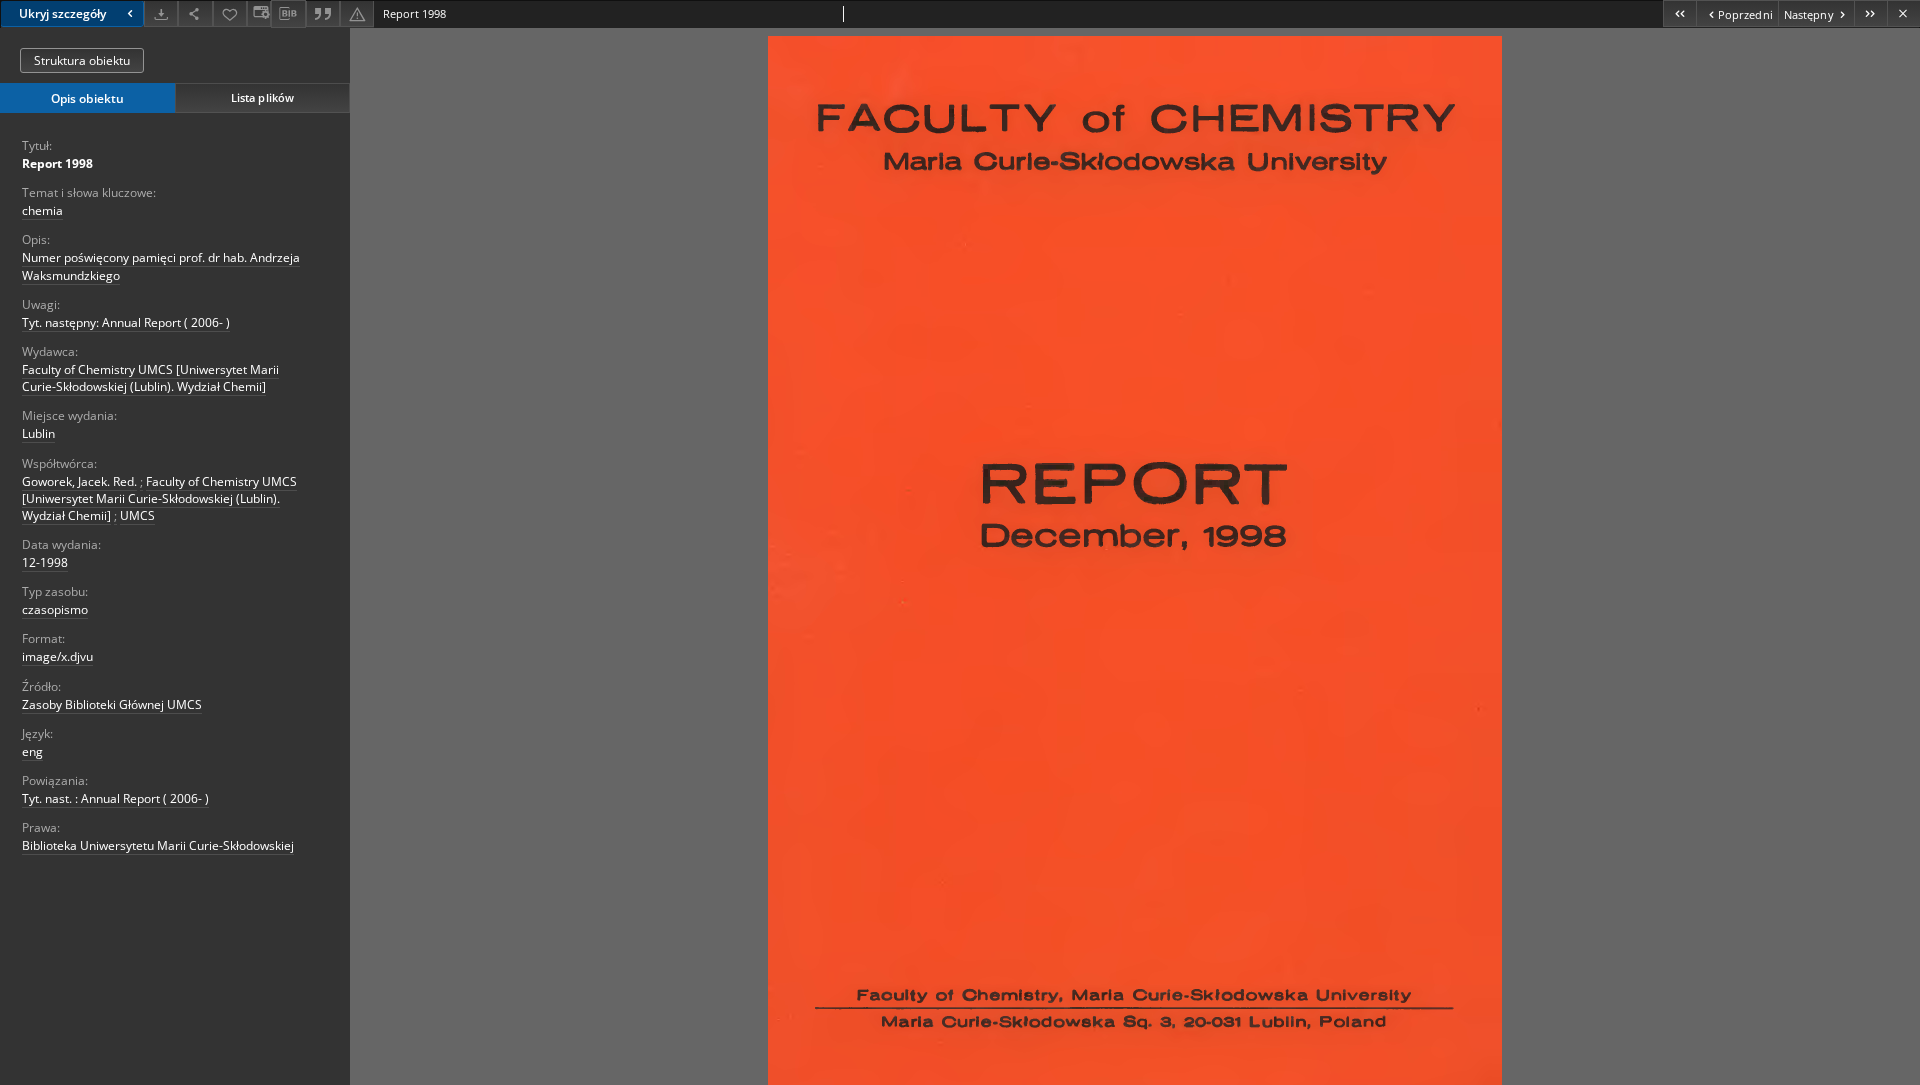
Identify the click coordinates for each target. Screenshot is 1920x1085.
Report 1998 (57, 163)
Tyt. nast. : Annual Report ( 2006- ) (115, 798)
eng (32, 751)
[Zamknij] (1903, 13)
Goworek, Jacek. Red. (79, 481)
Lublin (38, 433)
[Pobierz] (161, 13)
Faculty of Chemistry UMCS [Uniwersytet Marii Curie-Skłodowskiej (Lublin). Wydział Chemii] (150, 378)
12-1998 (45, 562)
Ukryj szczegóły (62, 13)
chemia (42, 210)
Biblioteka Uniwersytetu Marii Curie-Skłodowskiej (158, 845)
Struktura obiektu (82, 60)
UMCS (137, 515)
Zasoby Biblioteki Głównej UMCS (112, 704)
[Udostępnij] (195, 13)
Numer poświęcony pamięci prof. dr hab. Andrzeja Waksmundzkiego (161, 266)
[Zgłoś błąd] (357, 13)
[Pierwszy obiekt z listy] (1679, 13)
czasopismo (55, 609)
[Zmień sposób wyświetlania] (259, 13)
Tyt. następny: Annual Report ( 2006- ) (126, 322)
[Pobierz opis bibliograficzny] (288, 14)
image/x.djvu (57, 656)
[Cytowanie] (323, 13)
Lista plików (262, 97)
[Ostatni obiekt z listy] (1870, 13)
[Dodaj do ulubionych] (230, 13)
